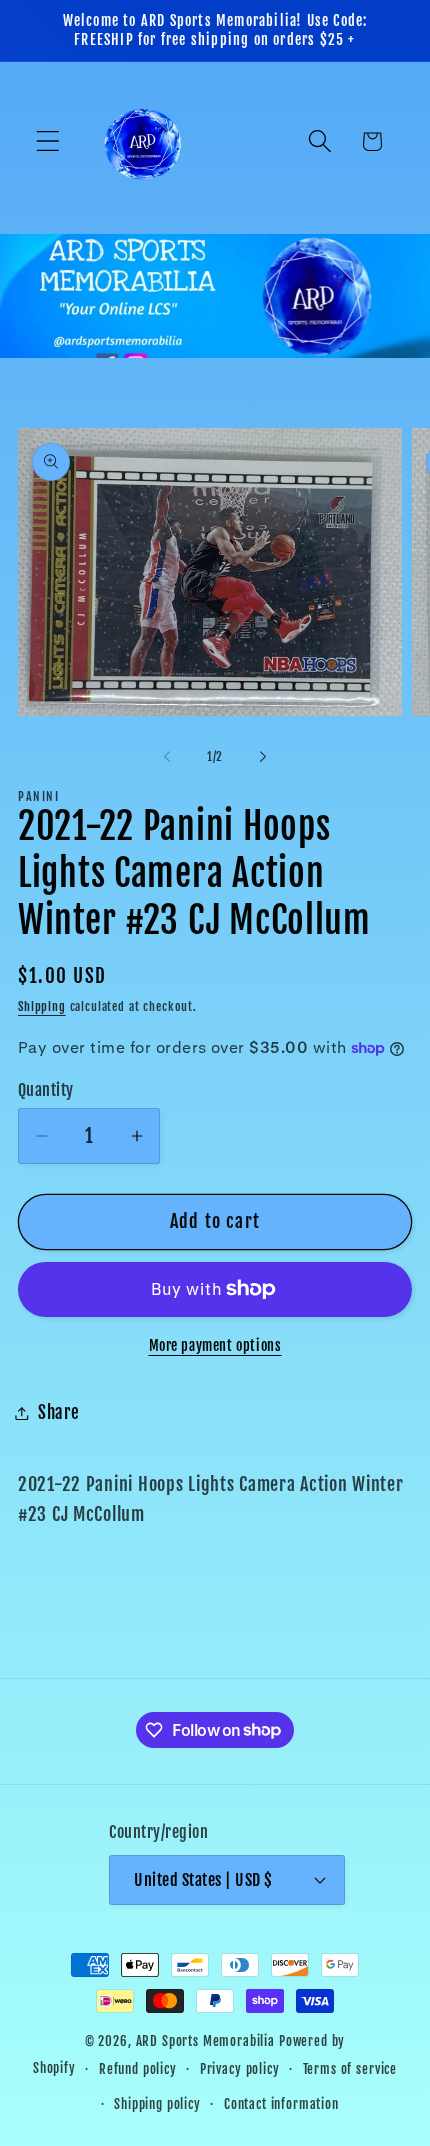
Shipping (42, 1006)
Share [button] (59, 1412)
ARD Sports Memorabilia (205, 2041)
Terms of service (350, 2069)
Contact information (281, 2104)
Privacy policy (240, 2069)
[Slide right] (263, 756)
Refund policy (138, 2069)
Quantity (46, 1090)
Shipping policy (157, 2104)
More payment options (215, 1345)
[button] (48, 141)
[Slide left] (167, 756)
